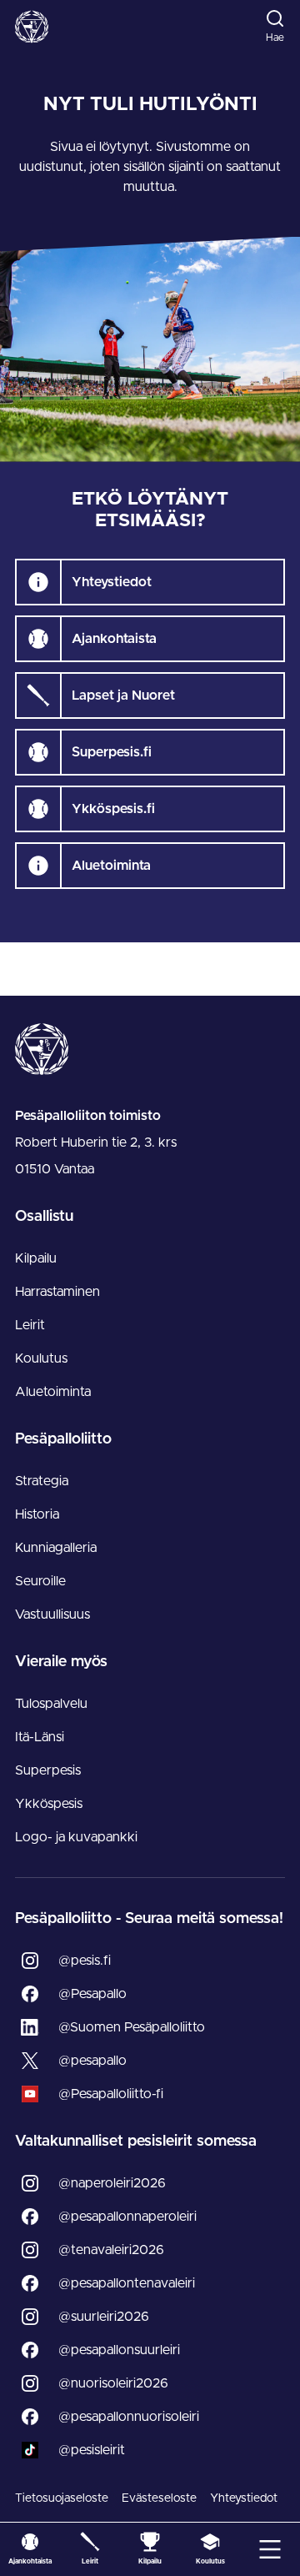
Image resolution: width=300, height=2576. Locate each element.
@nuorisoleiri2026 (113, 2383)
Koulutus (41, 1358)
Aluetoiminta (53, 1392)
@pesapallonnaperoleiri (127, 2217)
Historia (37, 1514)
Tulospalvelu (51, 1704)
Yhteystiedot (244, 2498)
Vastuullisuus (52, 1614)
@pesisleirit (92, 2450)
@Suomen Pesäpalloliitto (132, 2027)
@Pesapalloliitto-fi (111, 2094)
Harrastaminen (57, 1292)
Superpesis (48, 1770)
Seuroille (40, 1581)
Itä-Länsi (40, 1737)
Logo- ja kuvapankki (76, 1837)
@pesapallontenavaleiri (127, 2283)
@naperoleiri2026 (112, 2183)
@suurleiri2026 (104, 2317)
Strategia (42, 1481)
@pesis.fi (85, 1961)
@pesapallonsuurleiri (119, 2350)
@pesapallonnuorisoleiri (129, 2417)
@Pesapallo (92, 1994)
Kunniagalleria (56, 1548)
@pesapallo (92, 2061)
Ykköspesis (49, 1804)
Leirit (30, 1325)
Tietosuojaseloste (62, 2498)
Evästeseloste (159, 2498)
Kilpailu (36, 1258)
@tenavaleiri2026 (111, 2250)
